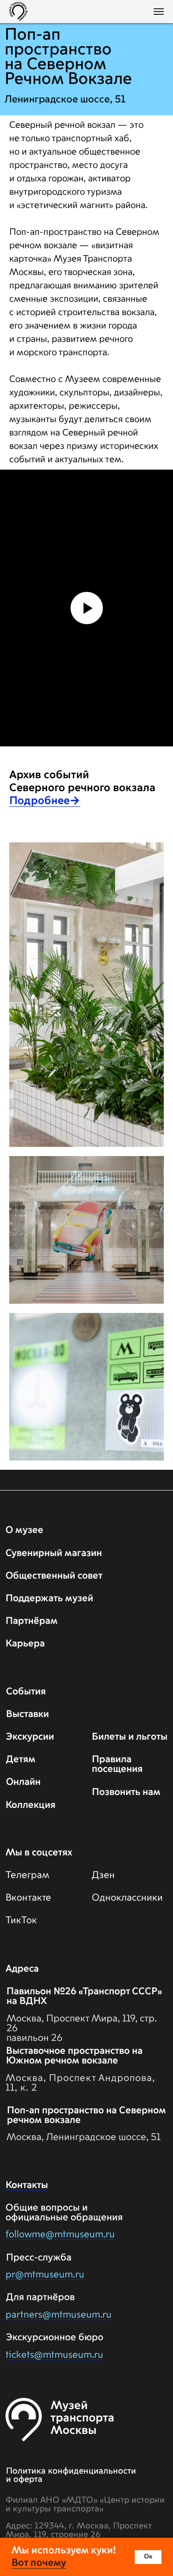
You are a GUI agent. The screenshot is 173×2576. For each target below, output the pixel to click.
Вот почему (39, 2563)
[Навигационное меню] (159, 12)
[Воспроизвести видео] (87, 1629)
